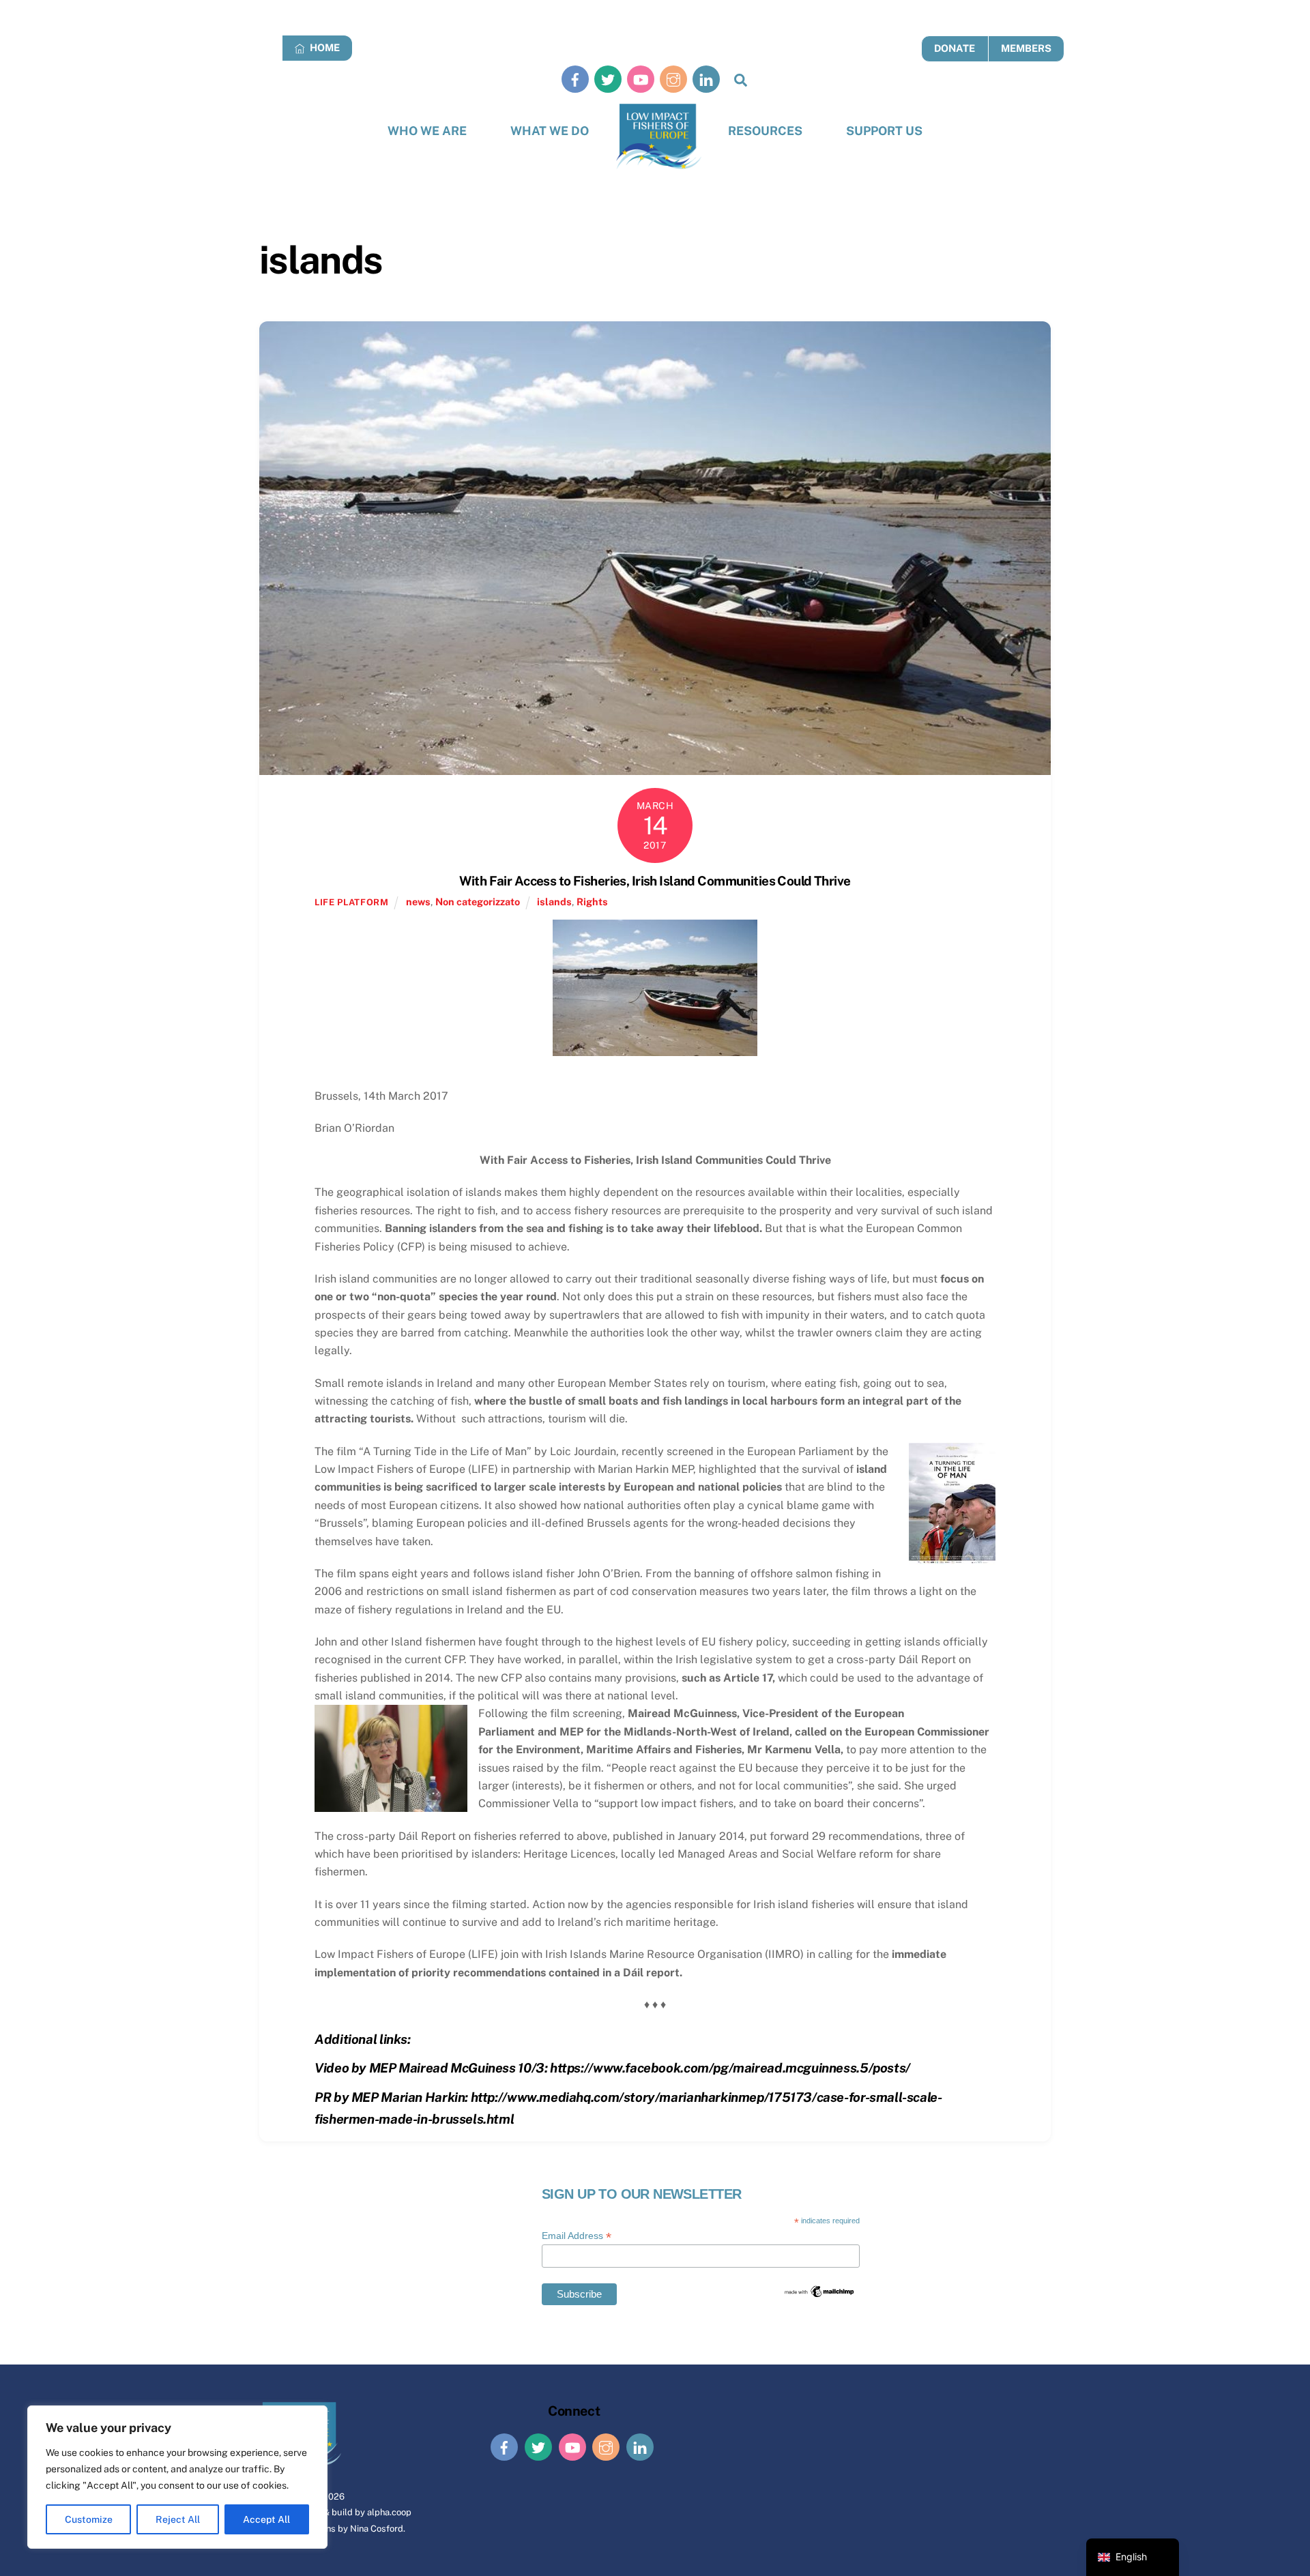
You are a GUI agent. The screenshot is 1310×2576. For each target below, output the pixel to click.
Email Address (577, 2236)
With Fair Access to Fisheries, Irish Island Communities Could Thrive (655, 881)
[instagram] (673, 79)
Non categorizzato (478, 902)
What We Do (550, 131)
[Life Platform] (659, 137)
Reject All (178, 2519)
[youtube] (641, 79)
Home (324, 47)
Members (1026, 48)
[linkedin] (706, 79)
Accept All (266, 2519)
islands (554, 902)
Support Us (884, 131)
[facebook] (575, 79)
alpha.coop (389, 2512)
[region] (177, 2477)
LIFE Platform (351, 902)
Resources (765, 131)
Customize (89, 2519)
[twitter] (608, 79)
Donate (955, 48)
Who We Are (427, 131)
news (418, 902)
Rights (592, 902)
